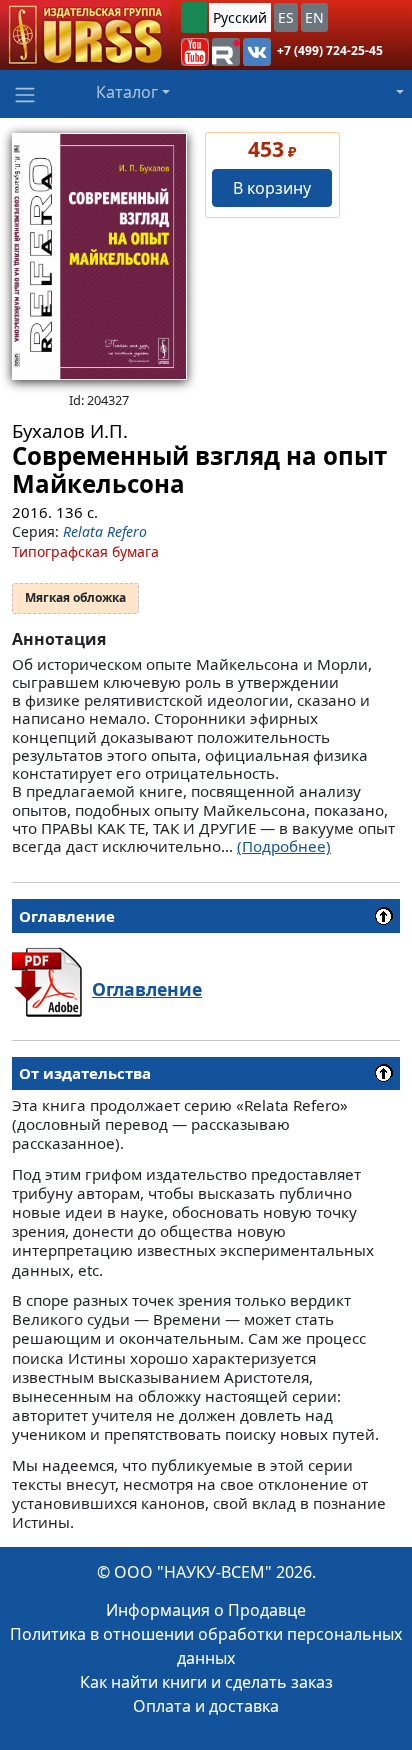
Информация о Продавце (206, 1610)
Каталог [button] (127, 92)
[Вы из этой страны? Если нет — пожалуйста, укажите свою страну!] (194, 17)
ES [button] (286, 17)
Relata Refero (105, 531)
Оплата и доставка (206, 1706)
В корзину (272, 188)
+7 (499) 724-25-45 (330, 50)
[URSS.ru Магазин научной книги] (84, 35)
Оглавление (147, 989)
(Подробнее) (284, 846)
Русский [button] (240, 17)
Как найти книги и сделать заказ (206, 1682)
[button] (195, 52)
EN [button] (314, 17)
